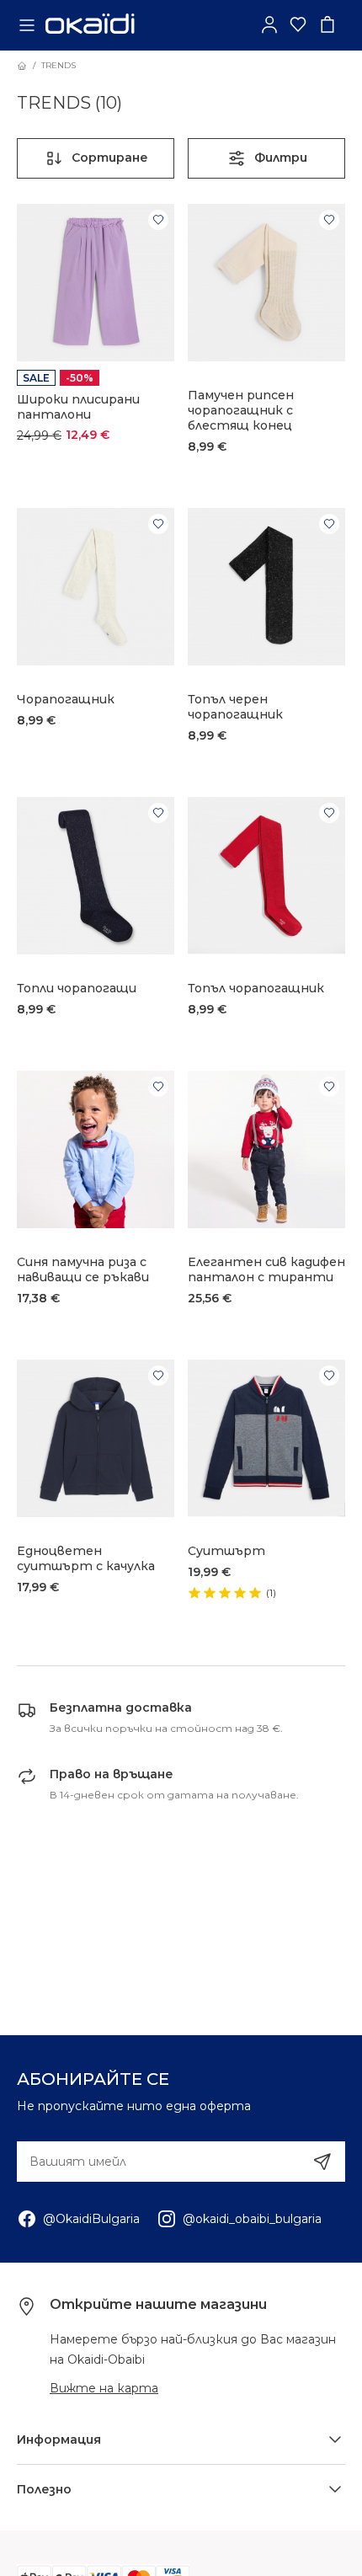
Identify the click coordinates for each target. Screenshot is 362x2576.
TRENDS (59, 65)
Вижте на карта (104, 2388)
